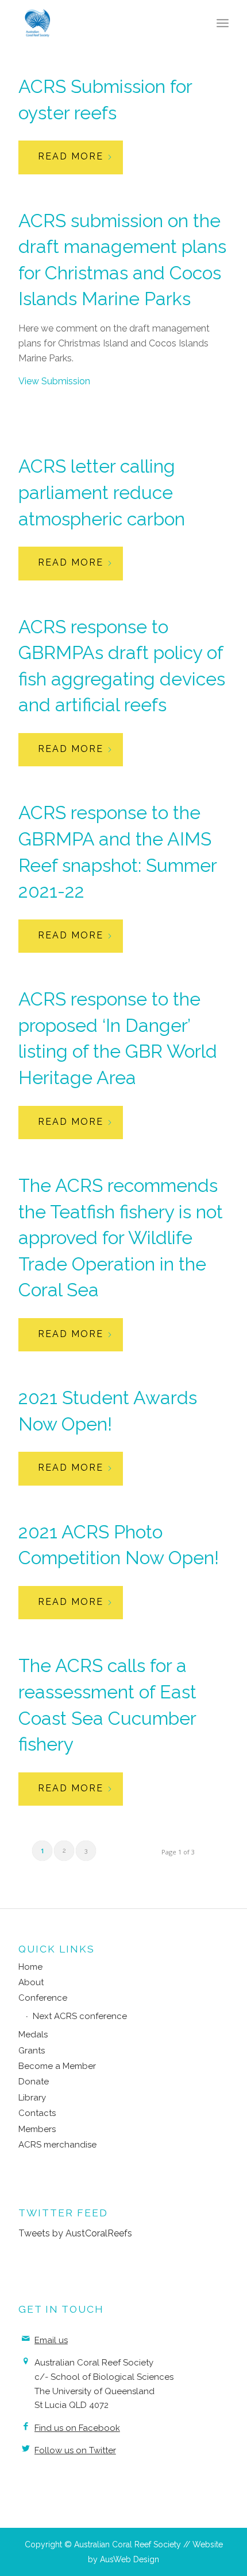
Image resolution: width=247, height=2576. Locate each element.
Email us (51, 2340)
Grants (32, 2051)
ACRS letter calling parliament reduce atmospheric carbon (102, 492)
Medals (33, 2035)
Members (37, 2129)
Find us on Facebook (77, 2428)
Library (32, 2098)
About (31, 1982)
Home (30, 1967)
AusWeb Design (130, 2559)
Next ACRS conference (80, 2016)
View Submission (54, 381)
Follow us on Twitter (75, 2450)
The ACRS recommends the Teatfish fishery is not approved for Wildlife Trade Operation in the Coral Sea (121, 1238)
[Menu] (223, 23)
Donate (34, 2082)
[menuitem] (223, 23)
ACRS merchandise (57, 2145)
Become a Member (57, 2066)
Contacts (37, 2113)
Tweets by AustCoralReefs (75, 2233)
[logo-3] (102, 23)
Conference (43, 1998)
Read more (71, 156)
